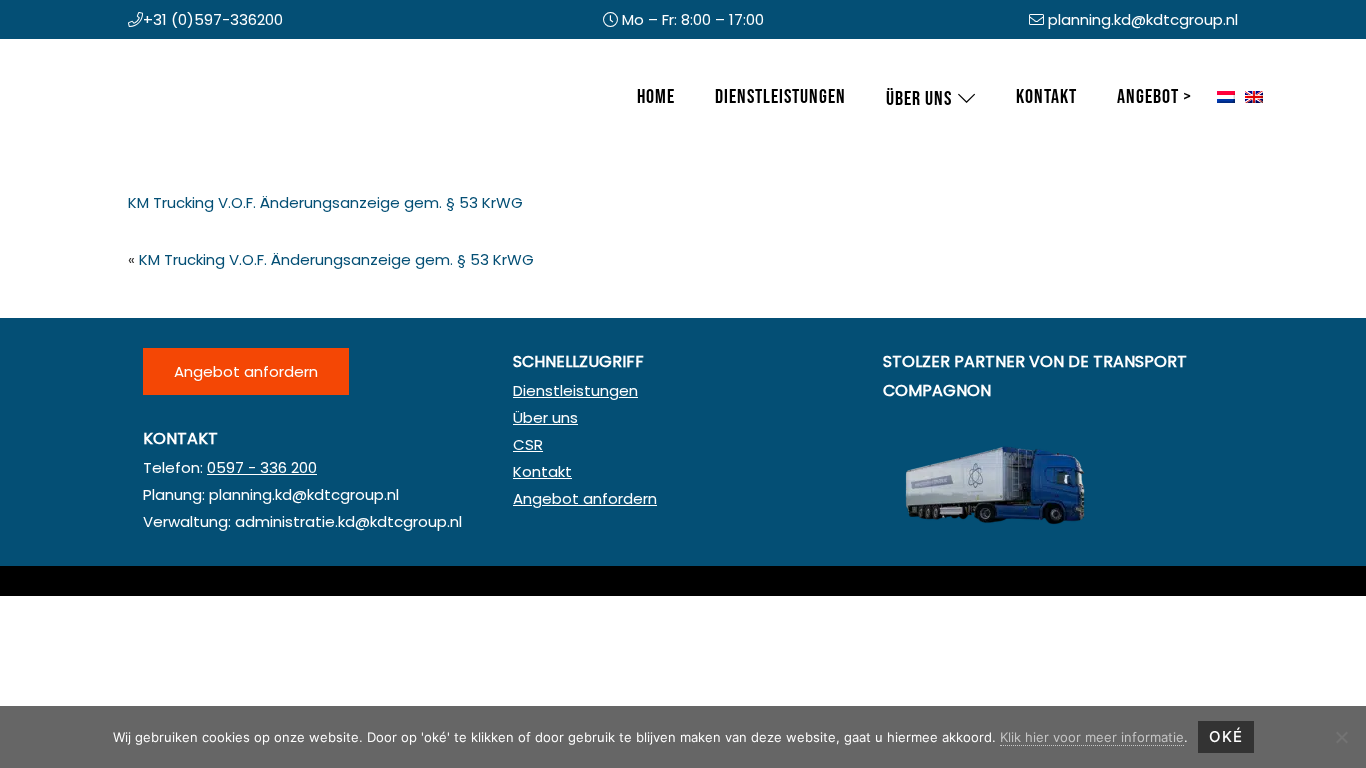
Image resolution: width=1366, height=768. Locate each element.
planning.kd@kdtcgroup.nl (1143, 19)
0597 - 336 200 (262, 467)
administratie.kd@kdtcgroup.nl (348, 521)
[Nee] (1341, 737)
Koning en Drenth (133, 58)
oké (1226, 736)
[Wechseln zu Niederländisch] (1226, 98)
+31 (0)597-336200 (213, 19)
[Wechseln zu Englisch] (1254, 98)
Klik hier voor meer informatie (1092, 737)
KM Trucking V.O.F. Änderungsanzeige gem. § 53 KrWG (325, 202)
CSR (528, 444)
